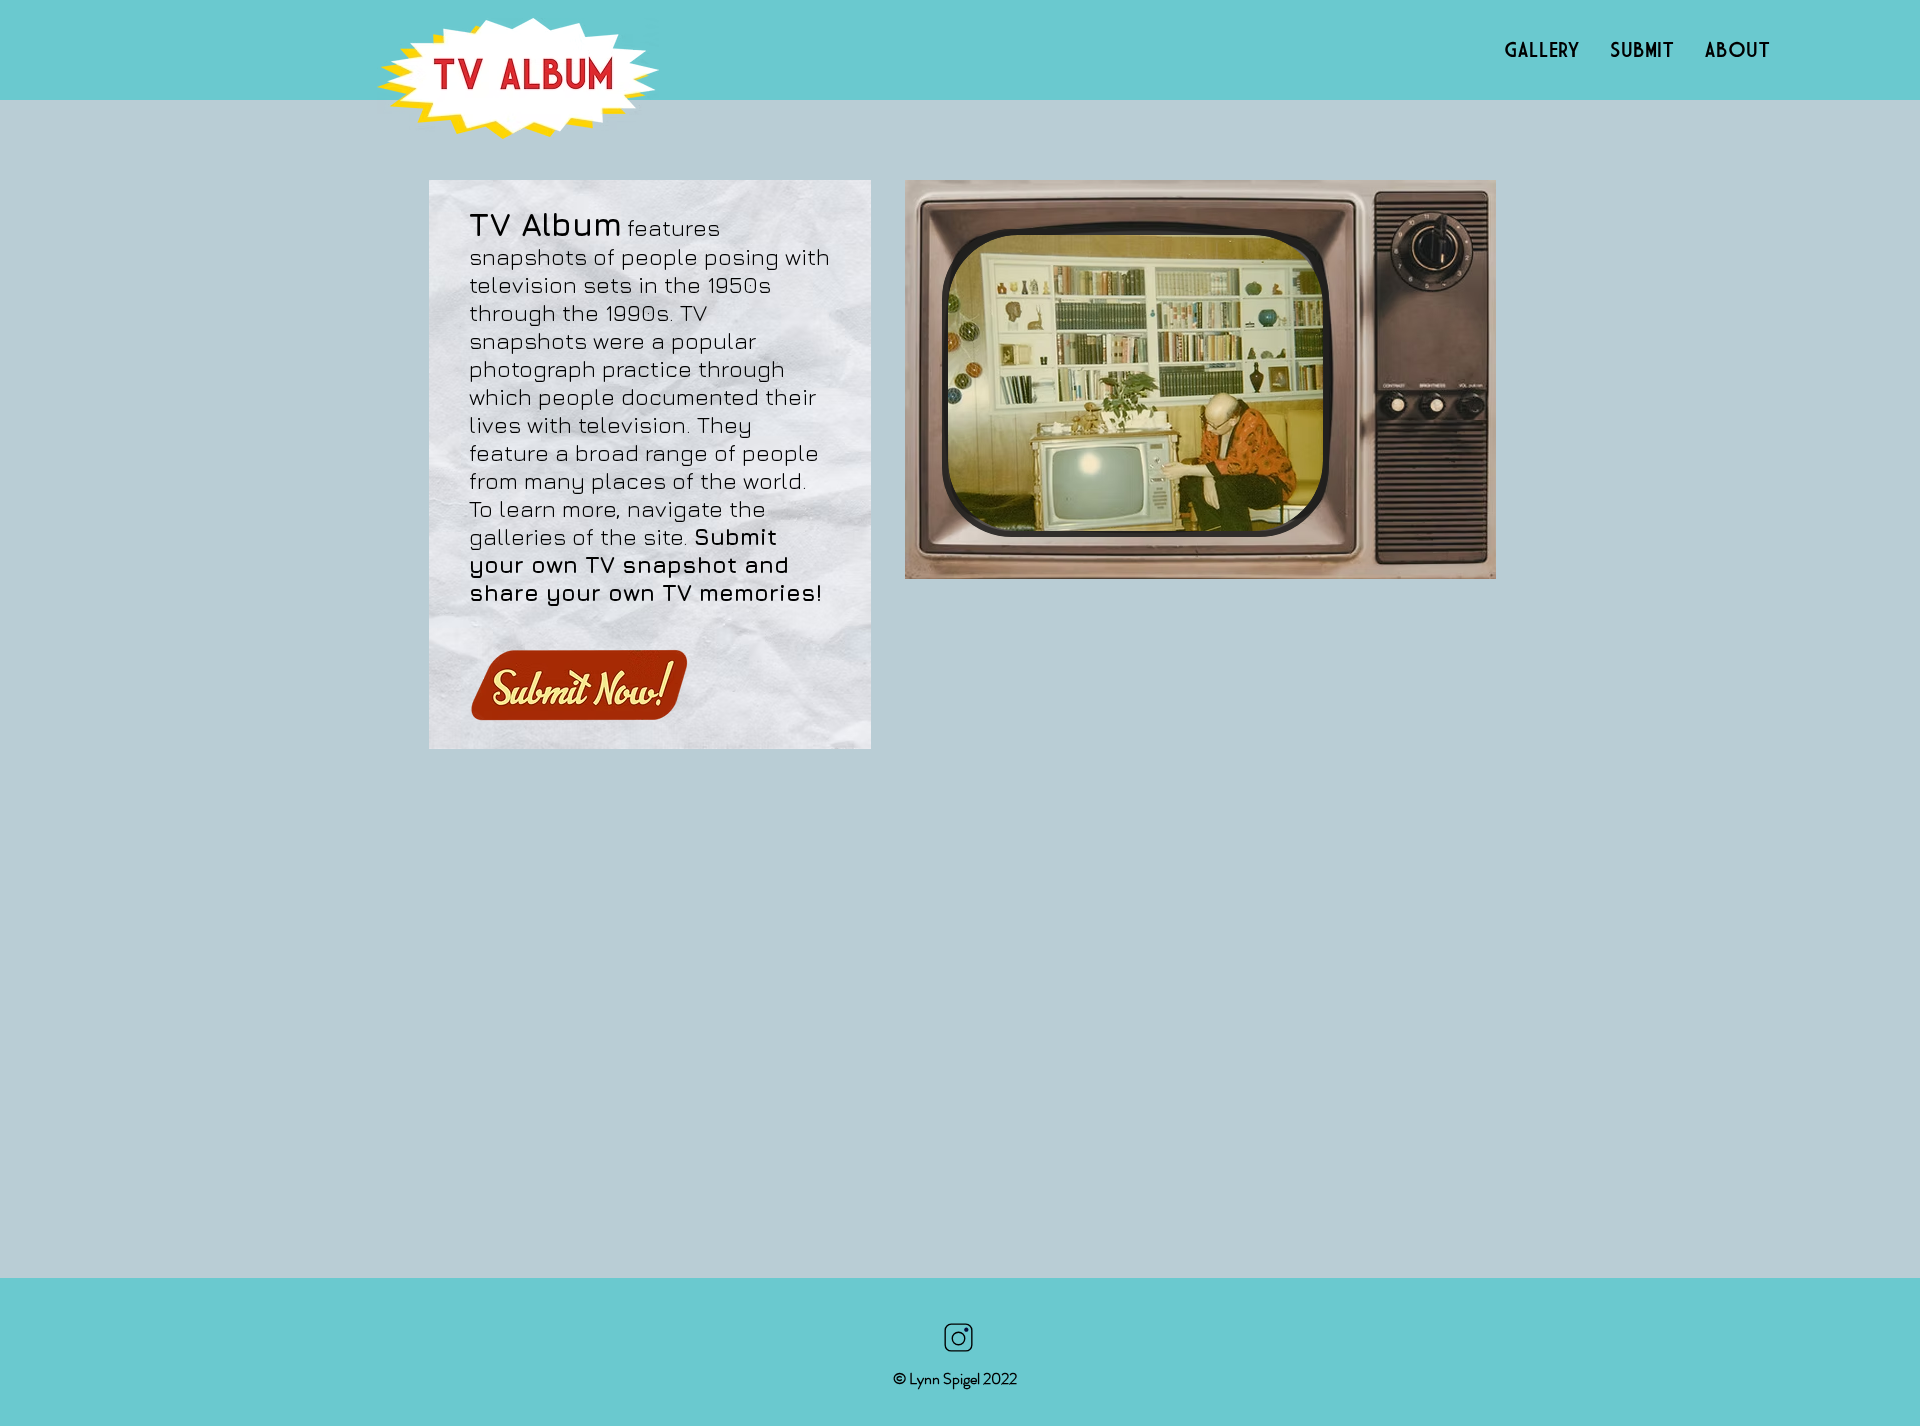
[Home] (517, 78)
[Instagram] (958, 1337)
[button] (1135, 383)
